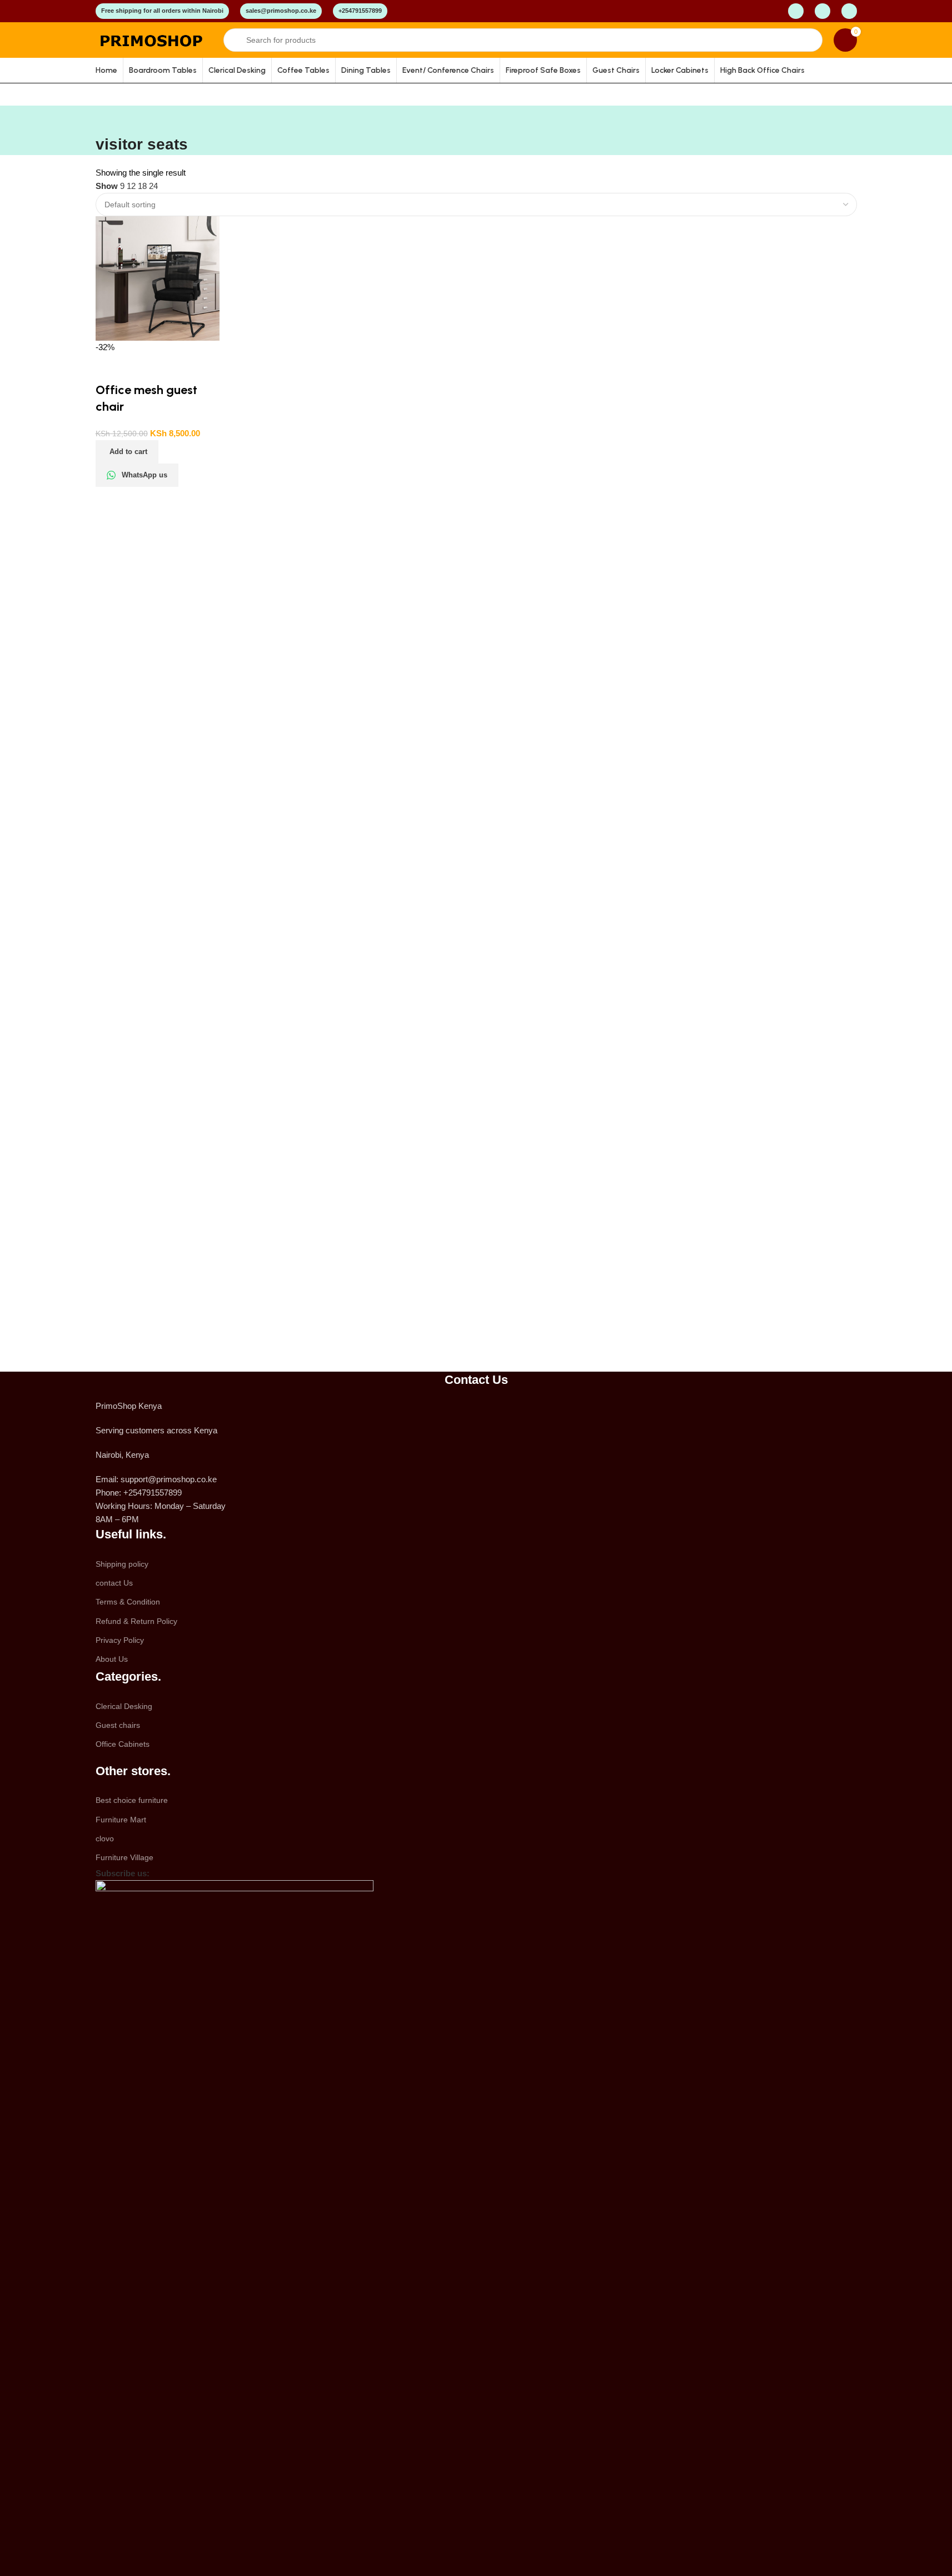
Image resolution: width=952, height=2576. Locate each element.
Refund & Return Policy (136, 1621)
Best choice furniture (132, 1800)
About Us (112, 1659)
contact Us (114, 1583)
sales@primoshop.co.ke (281, 11)
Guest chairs (118, 1725)
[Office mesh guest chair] (158, 278)
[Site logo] (154, 39)
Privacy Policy (120, 1640)
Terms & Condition (128, 1602)
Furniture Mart (121, 1820)
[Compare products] (796, 11)
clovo (105, 1838)
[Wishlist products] (849, 11)
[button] (127, 452)
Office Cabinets (123, 1744)
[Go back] (109, 119)
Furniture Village (124, 1857)
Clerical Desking (124, 1706)
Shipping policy (122, 1564)
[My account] (823, 11)
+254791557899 (360, 11)
